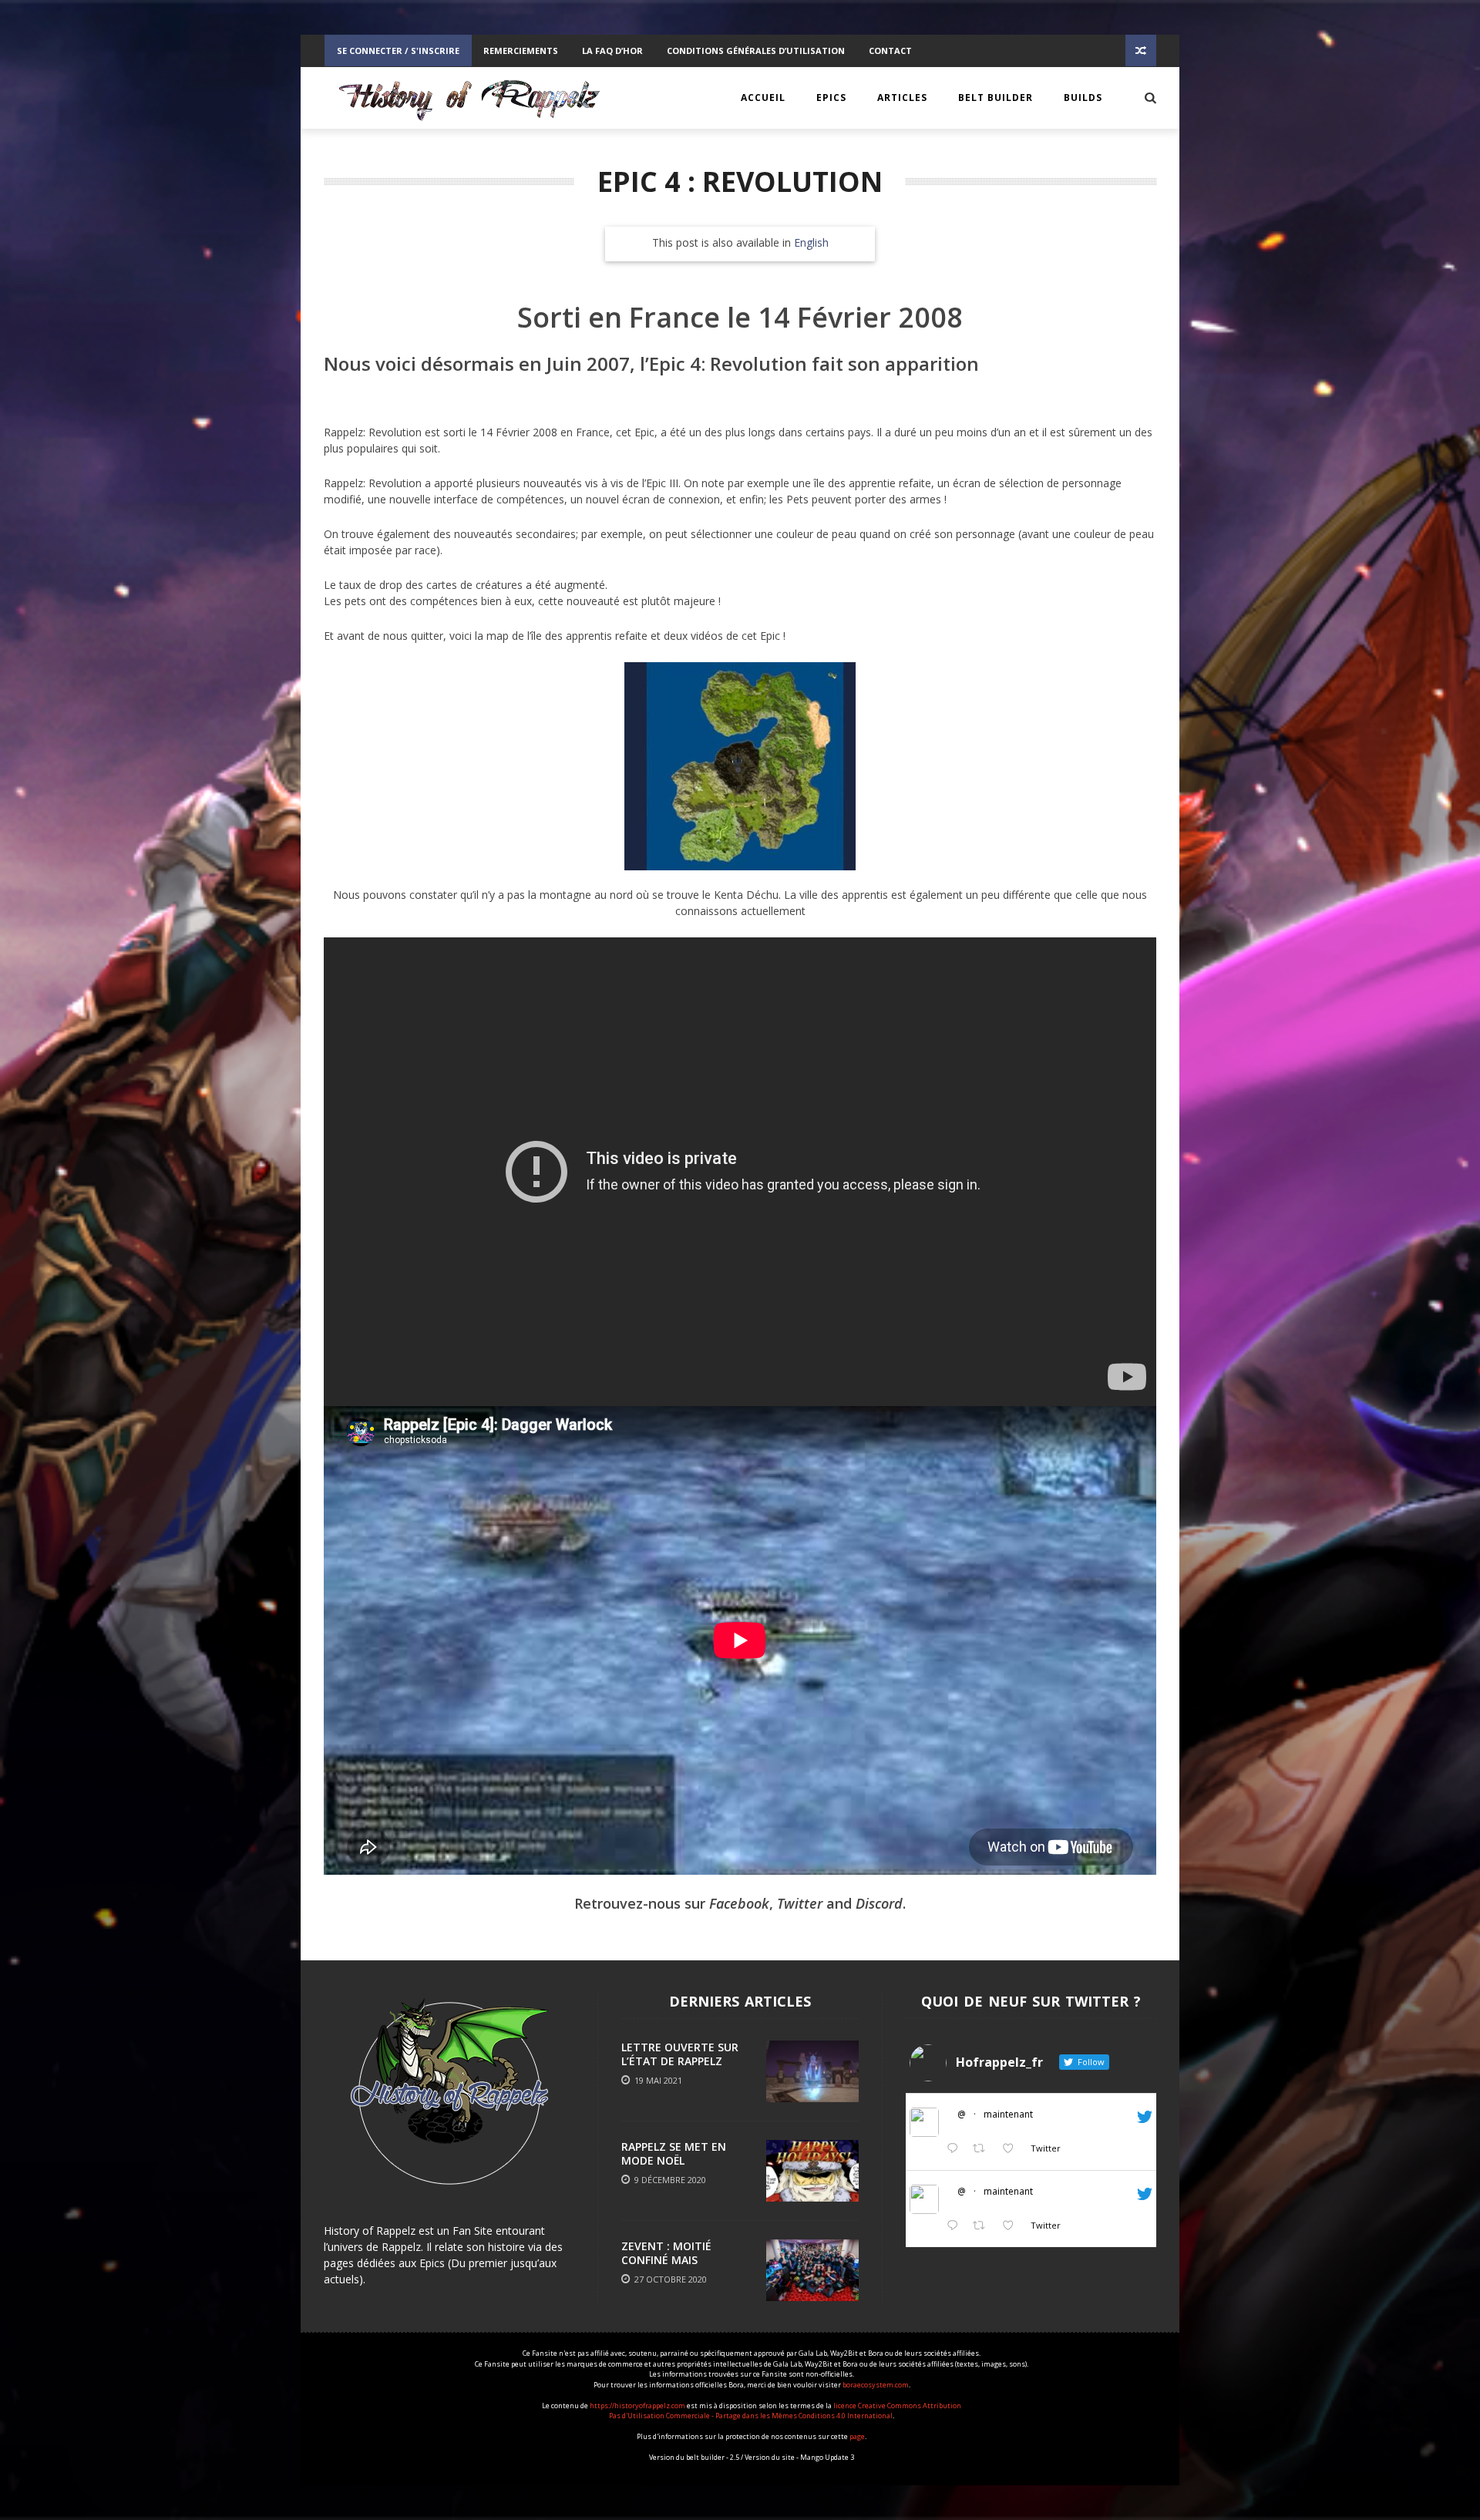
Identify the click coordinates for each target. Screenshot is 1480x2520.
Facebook (739, 1903)
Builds (1083, 98)
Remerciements (521, 50)
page (857, 2436)
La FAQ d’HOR (612, 50)
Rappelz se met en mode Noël (674, 2153)
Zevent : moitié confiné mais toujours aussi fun (679, 2260)
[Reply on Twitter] (956, 2149)
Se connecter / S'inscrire (398, 50)
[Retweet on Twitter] (983, 2149)
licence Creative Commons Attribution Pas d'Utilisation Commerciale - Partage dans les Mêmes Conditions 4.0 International (785, 2411)
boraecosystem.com (876, 2385)
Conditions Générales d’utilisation (756, 50)
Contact (890, 50)
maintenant (1008, 2114)
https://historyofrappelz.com (637, 2406)
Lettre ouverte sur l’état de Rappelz (680, 2054)
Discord (879, 1903)
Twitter (800, 1903)
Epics (831, 98)
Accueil (763, 98)
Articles (902, 98)
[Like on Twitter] (1012, 2149)
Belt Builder (996, 98)
